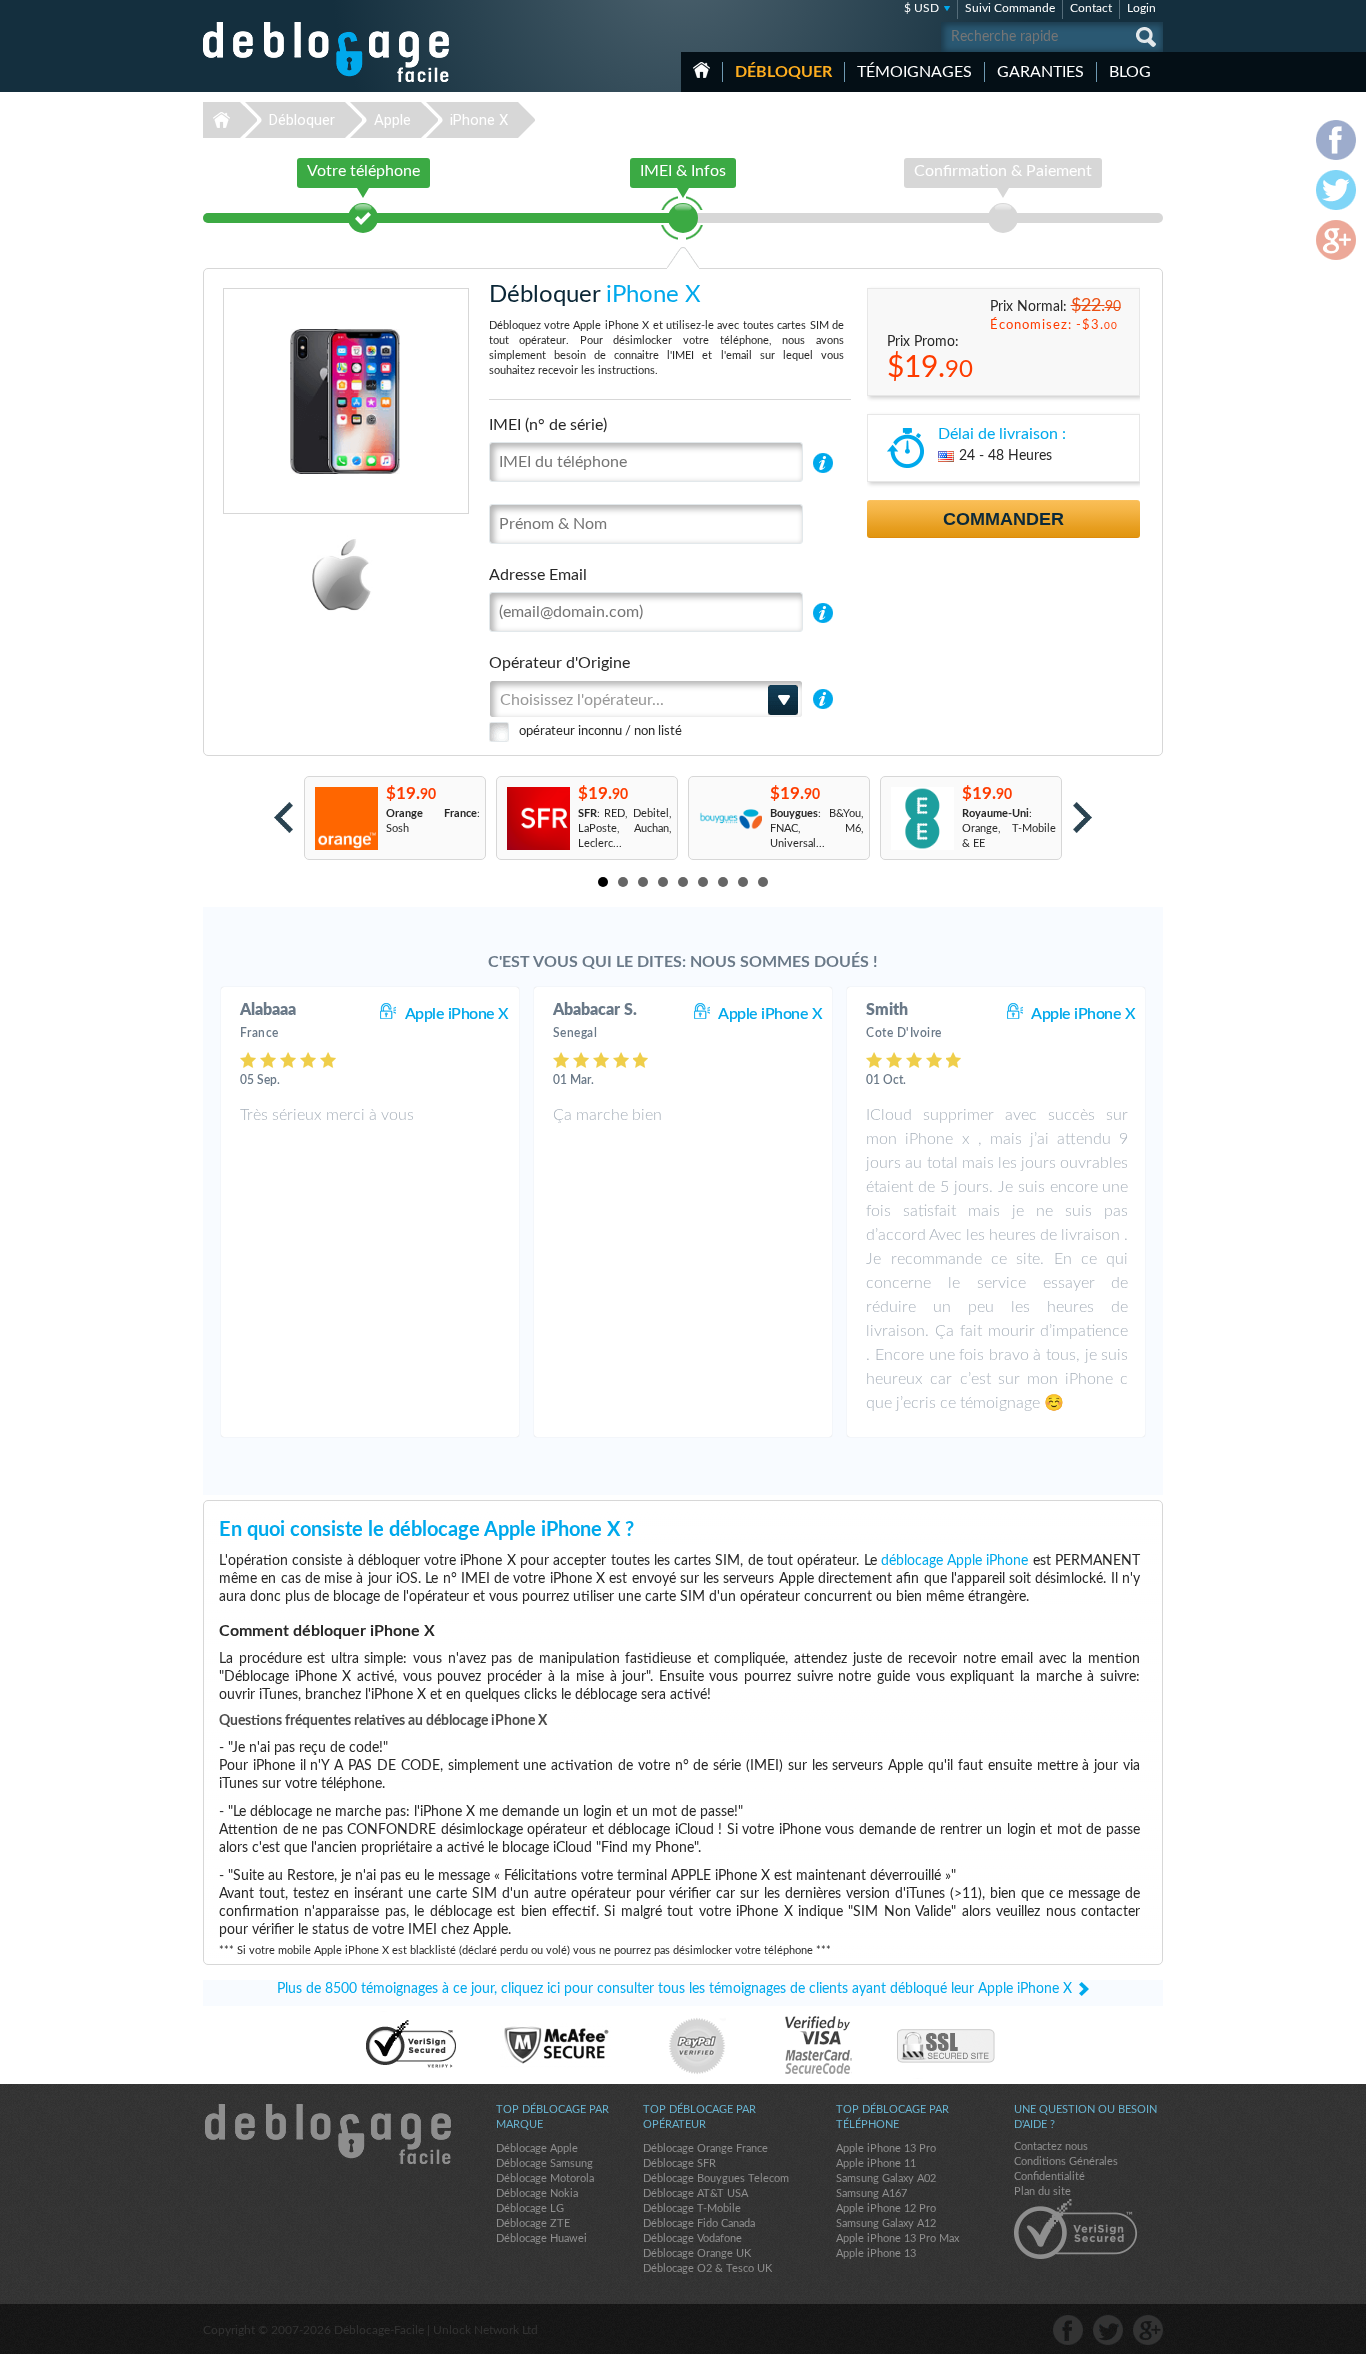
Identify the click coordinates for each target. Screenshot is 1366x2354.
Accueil (701, 70)
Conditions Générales (1066, 2161)
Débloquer (783, 72)
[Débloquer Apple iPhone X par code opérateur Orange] (345, 818)
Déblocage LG (530, 2208)
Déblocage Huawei (541, 2238)
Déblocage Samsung (544, 2163)
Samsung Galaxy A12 (886, 2223)
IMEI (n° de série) (548, 425)
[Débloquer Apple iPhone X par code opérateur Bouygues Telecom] (729, 818)
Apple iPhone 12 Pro (886, 2208)
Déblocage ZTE (533, 2223)
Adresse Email (538, 575)
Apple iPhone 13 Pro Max (897, 2238)
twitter (1108, 2330)
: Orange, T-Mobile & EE (1009, 828)
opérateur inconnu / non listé (600, 731)
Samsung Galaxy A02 (886, 2178)
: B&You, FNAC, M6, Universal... (817, 828)
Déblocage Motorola (545, 2178)
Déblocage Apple (537, 2148)
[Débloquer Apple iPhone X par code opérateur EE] (921, 818)
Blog (1130, 72)
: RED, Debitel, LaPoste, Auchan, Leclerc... (625, 828)
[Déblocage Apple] (272, 574)
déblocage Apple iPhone (955, 1561)
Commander (1003, 519)
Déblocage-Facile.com (327, 2134)
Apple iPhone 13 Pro (886, 2148)
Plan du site (1042, 2191)
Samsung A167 (871, 2193)
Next (1082, 817)
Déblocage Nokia (537, 2193)
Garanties (1040, 72)
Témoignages (914, 72)
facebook (1068, 2330)
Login (1141, 8)
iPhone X (479, 120)
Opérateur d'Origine (559, 663)
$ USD (921, 8)
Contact (1091, 8)
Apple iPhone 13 (876, 2253)
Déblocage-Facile (327, 52)
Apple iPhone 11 (876, 2163)
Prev (283, 817)
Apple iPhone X (457, 1014)
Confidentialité (1049, 2176)
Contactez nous (1051, 2146)
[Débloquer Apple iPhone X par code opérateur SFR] (537, 818)
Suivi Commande (1010, 8)
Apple (392, 120)
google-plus (1148, 2330)
